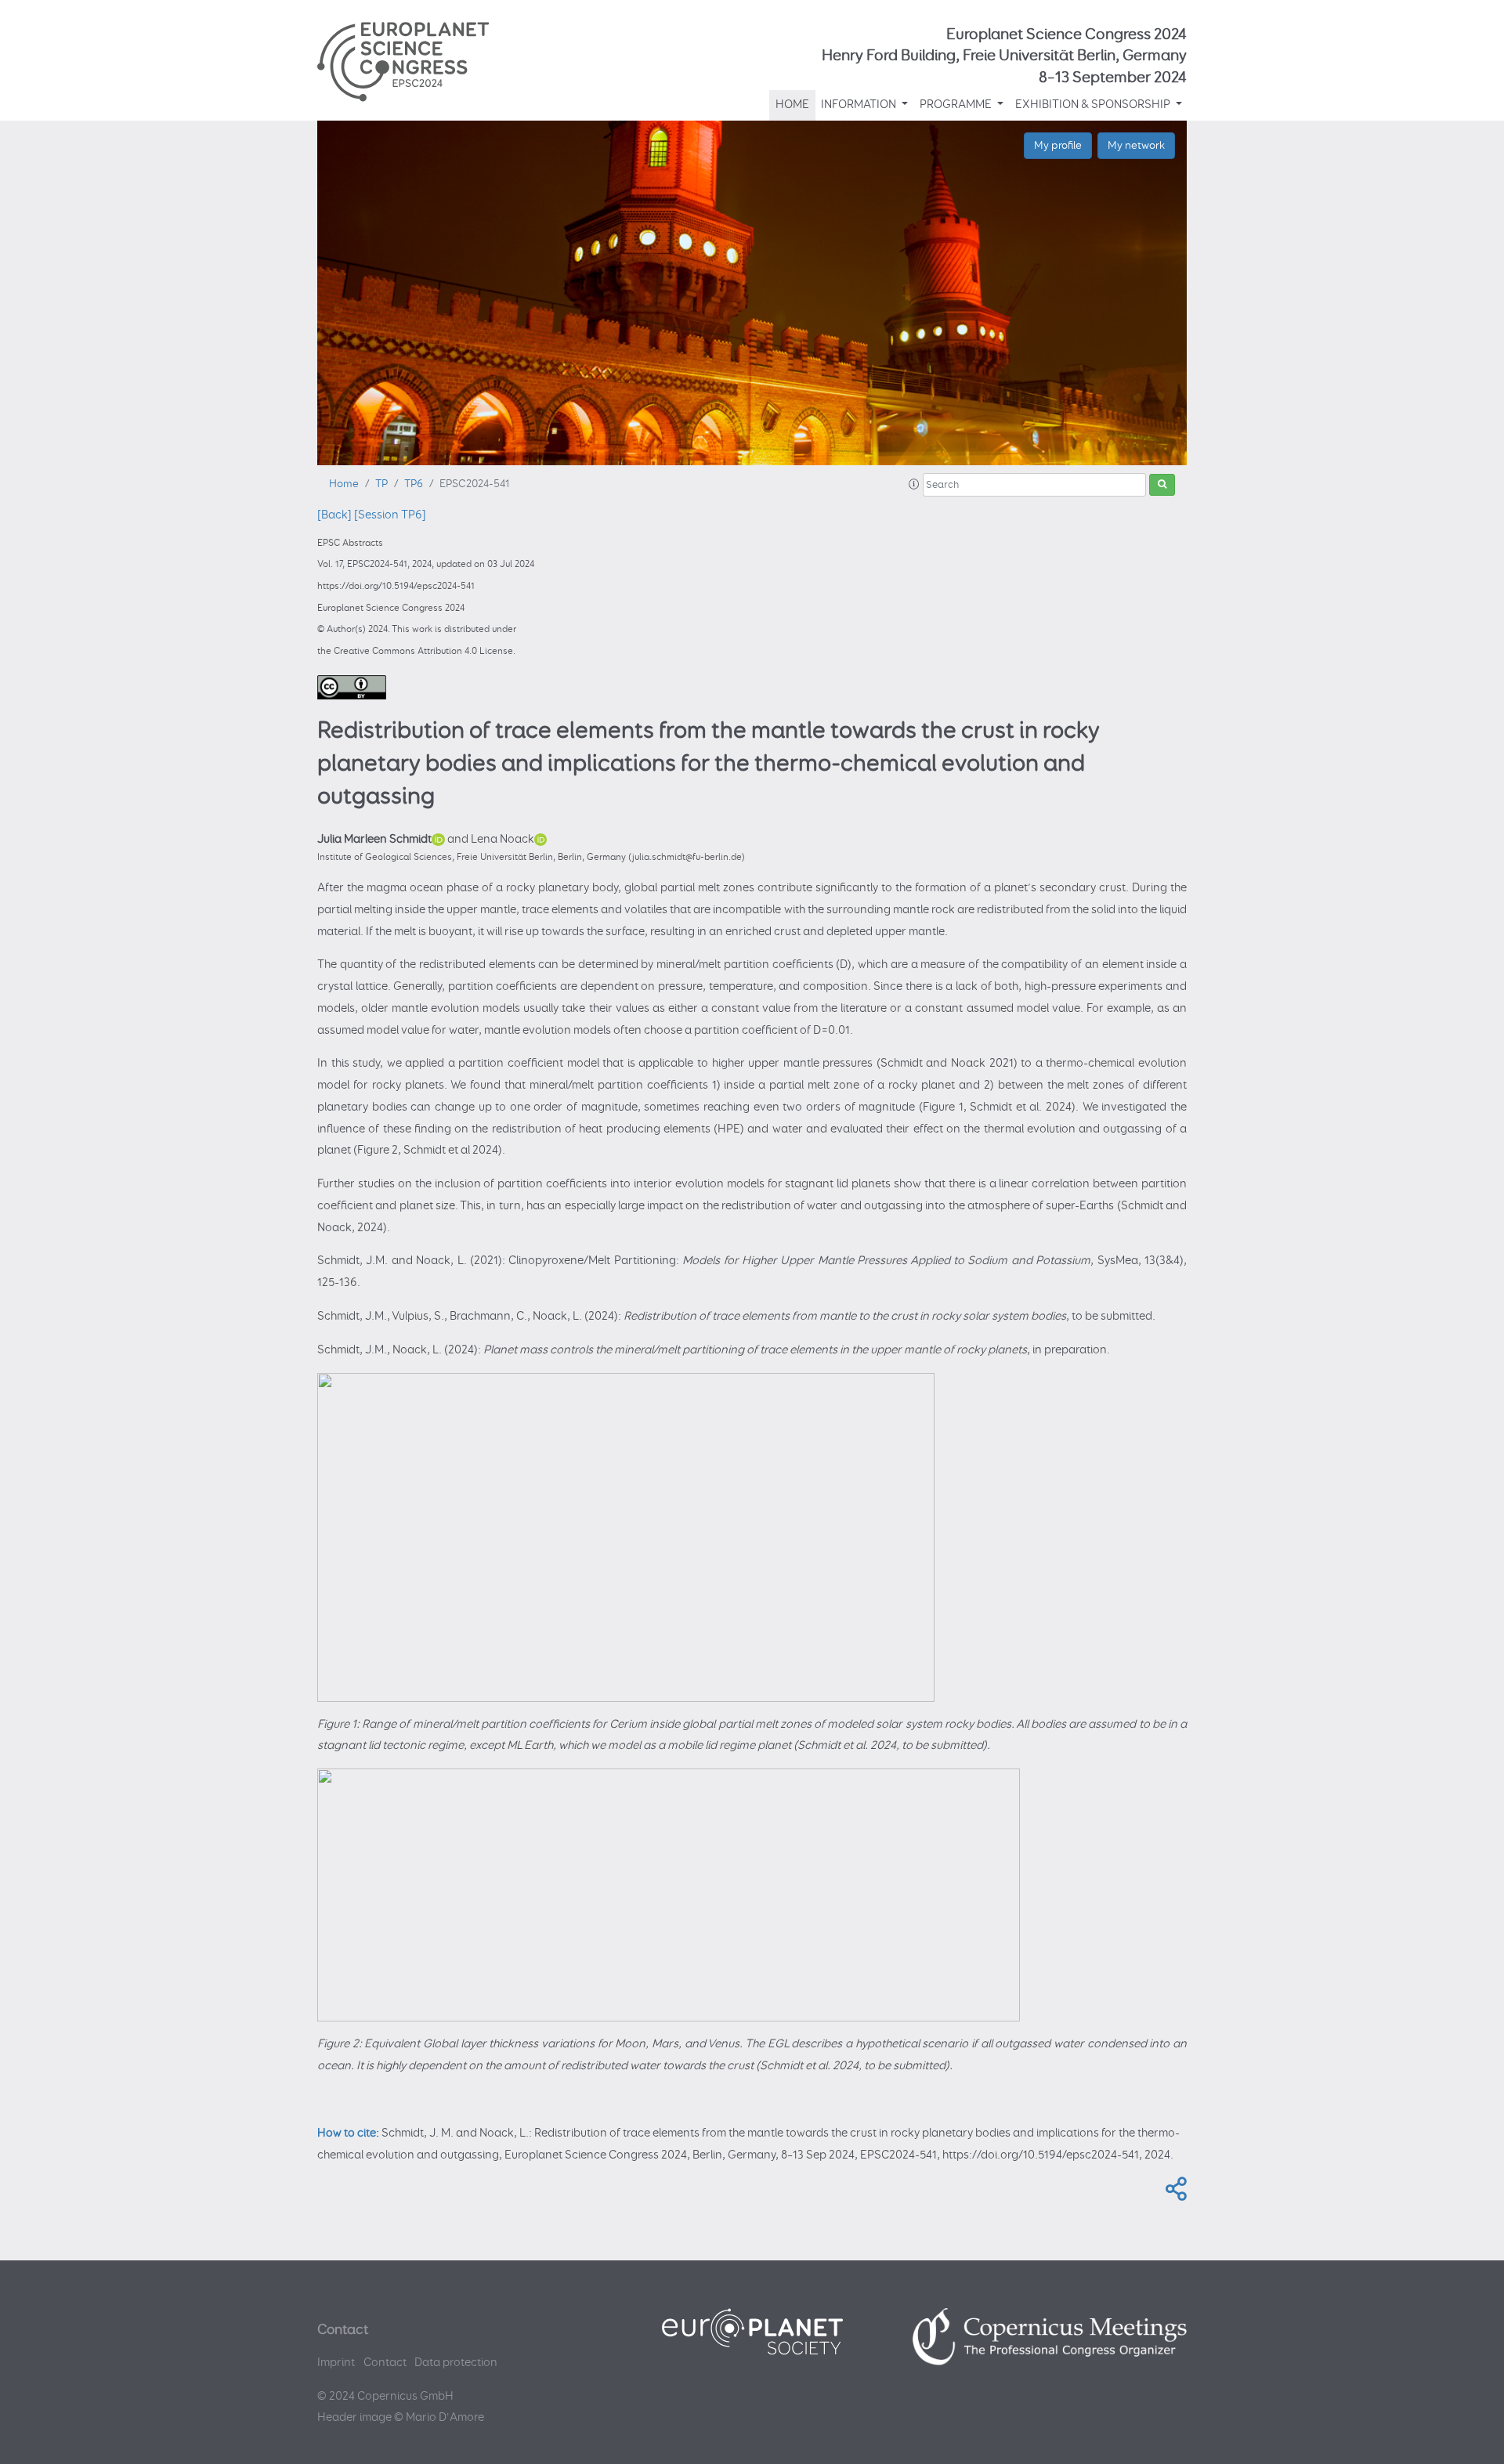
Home (792, 105)
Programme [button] (957, 105)
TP (381, 484)
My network (1136, 145)
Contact (385, 2363)
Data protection (456, 2363)
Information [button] (860, 105)
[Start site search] (1162, 485)
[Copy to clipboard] (1173, 2194)
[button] (914, 485)
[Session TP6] (390, 515)
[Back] (334, 515)
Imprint (336, 2363)
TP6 (414, 484)
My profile (1058, 145)
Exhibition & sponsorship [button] (1094, 105)
